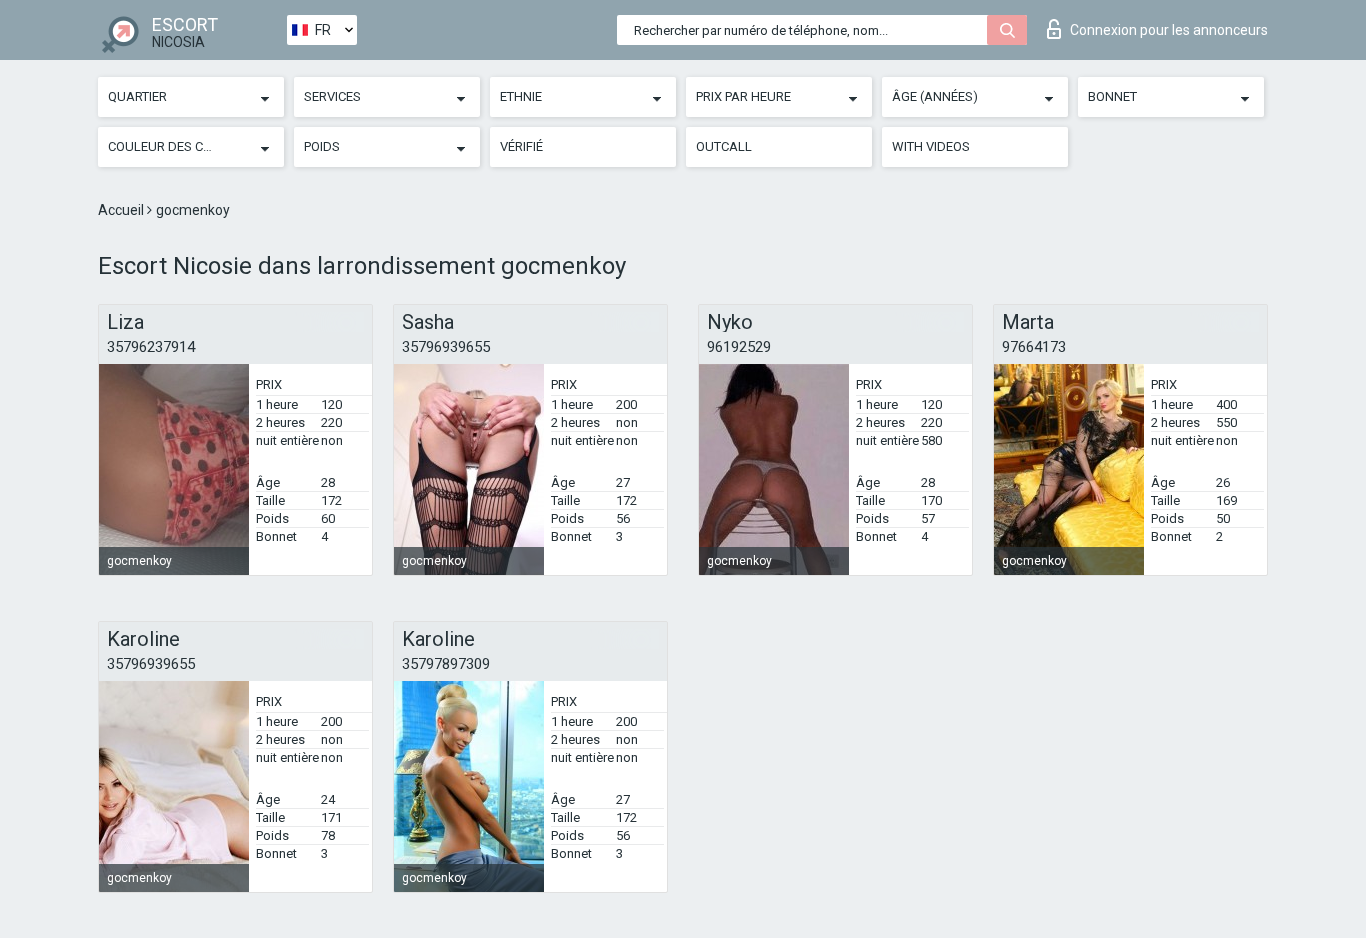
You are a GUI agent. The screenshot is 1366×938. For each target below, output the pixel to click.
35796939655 (446, 347)
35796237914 (151, 347)
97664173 (1034, 347)
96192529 (739, 347)
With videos (931, 146)
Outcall (724, 146)
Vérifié (521, 146)
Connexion (1169, 30)
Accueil (122, 210)
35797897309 (446, 664)
